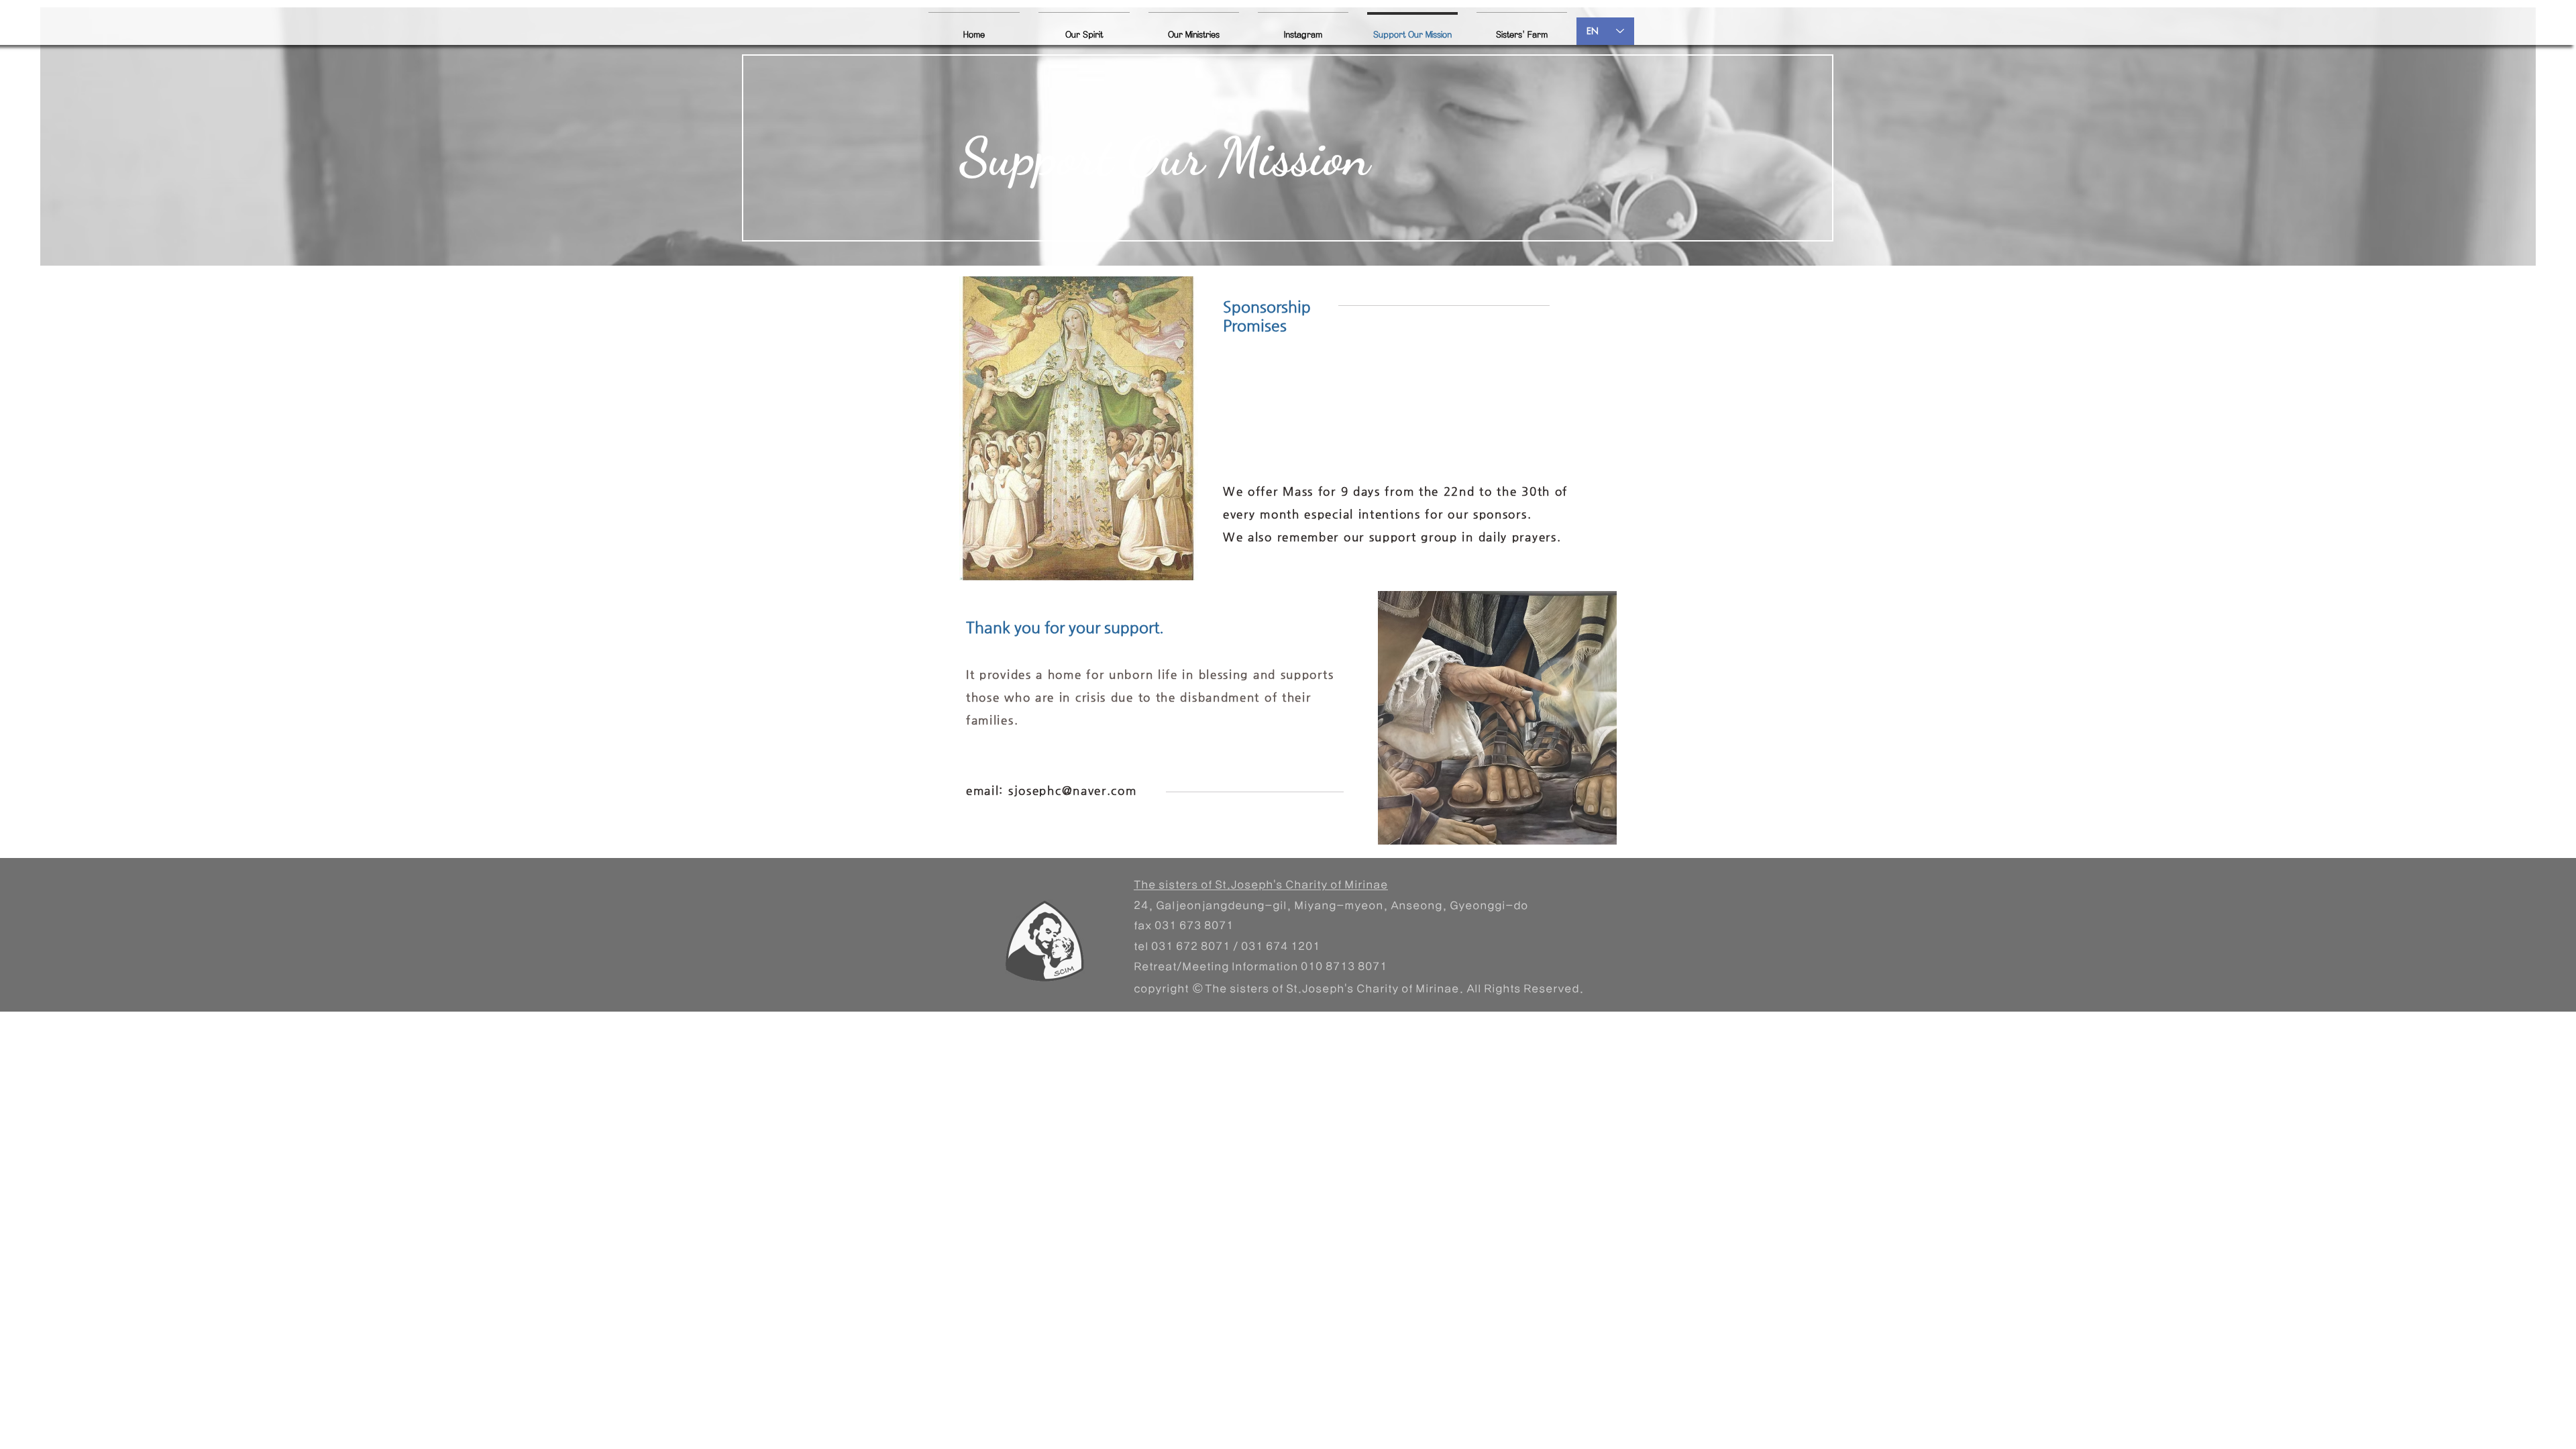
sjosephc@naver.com (1073, 790)
